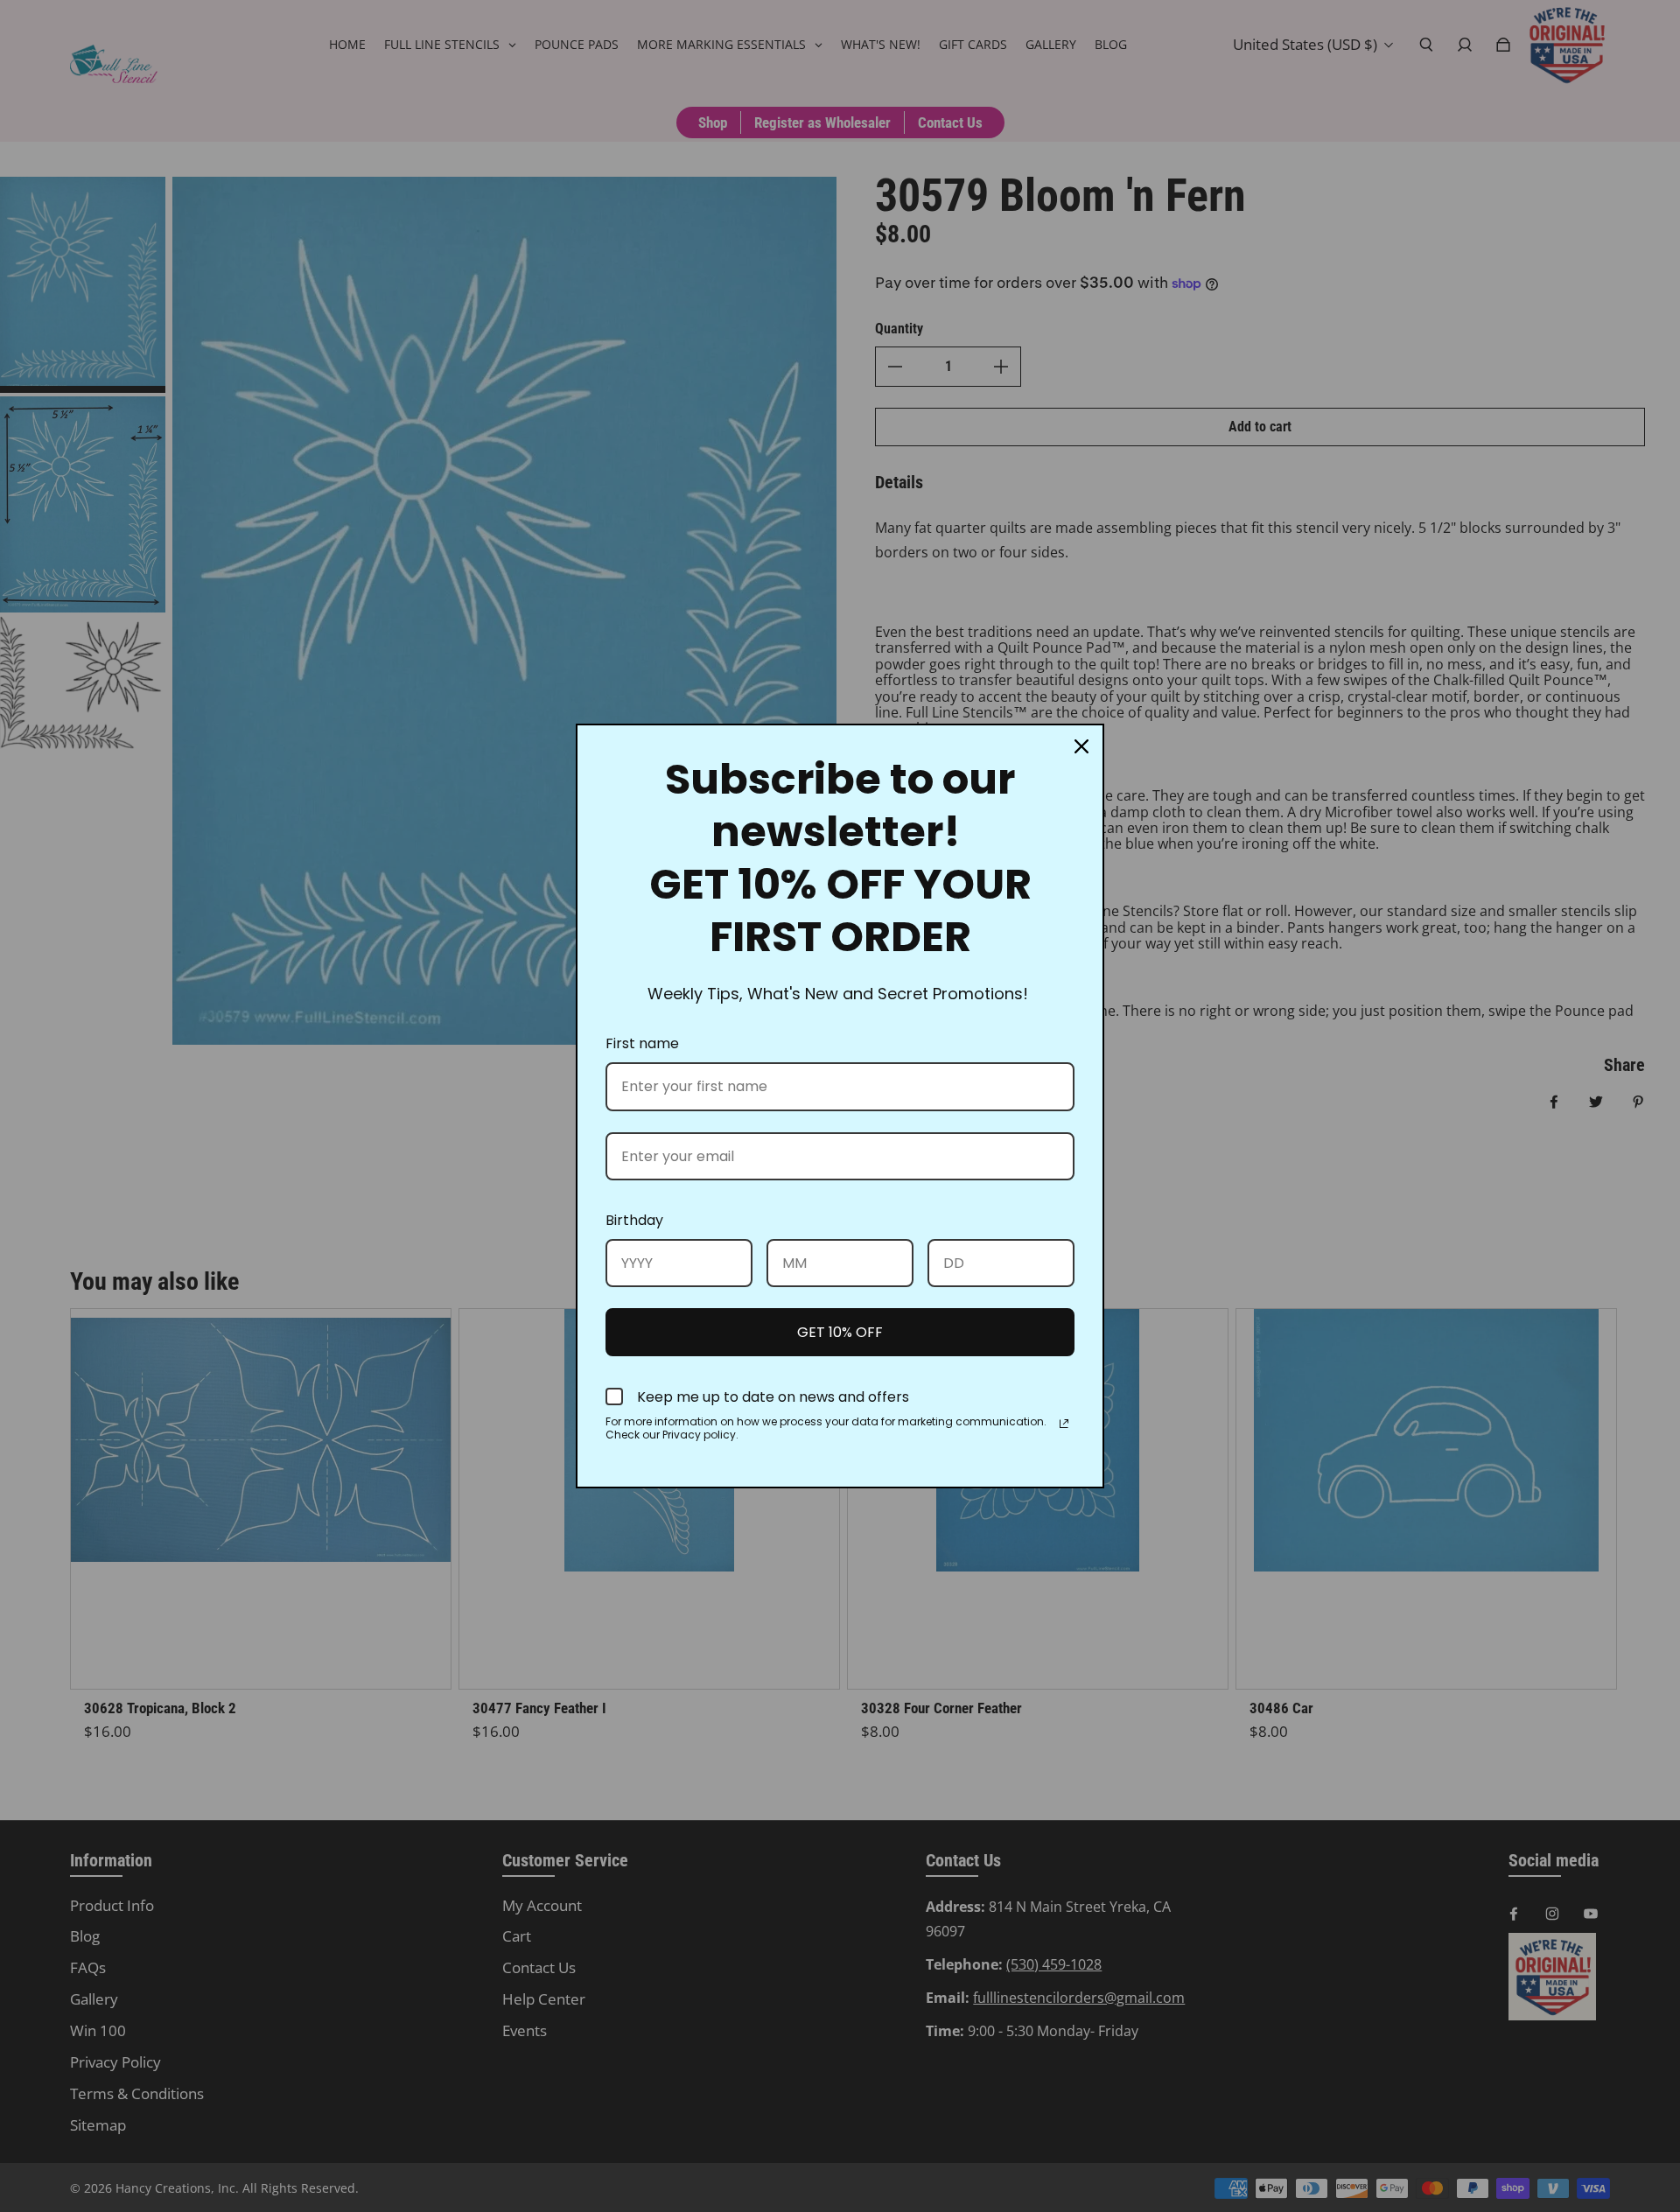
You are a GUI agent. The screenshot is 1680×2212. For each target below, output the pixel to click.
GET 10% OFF (840, 1332)
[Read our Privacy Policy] (1064, 1424)
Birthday (634, 1220)
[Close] (1081, 746)
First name (642, 1043)
